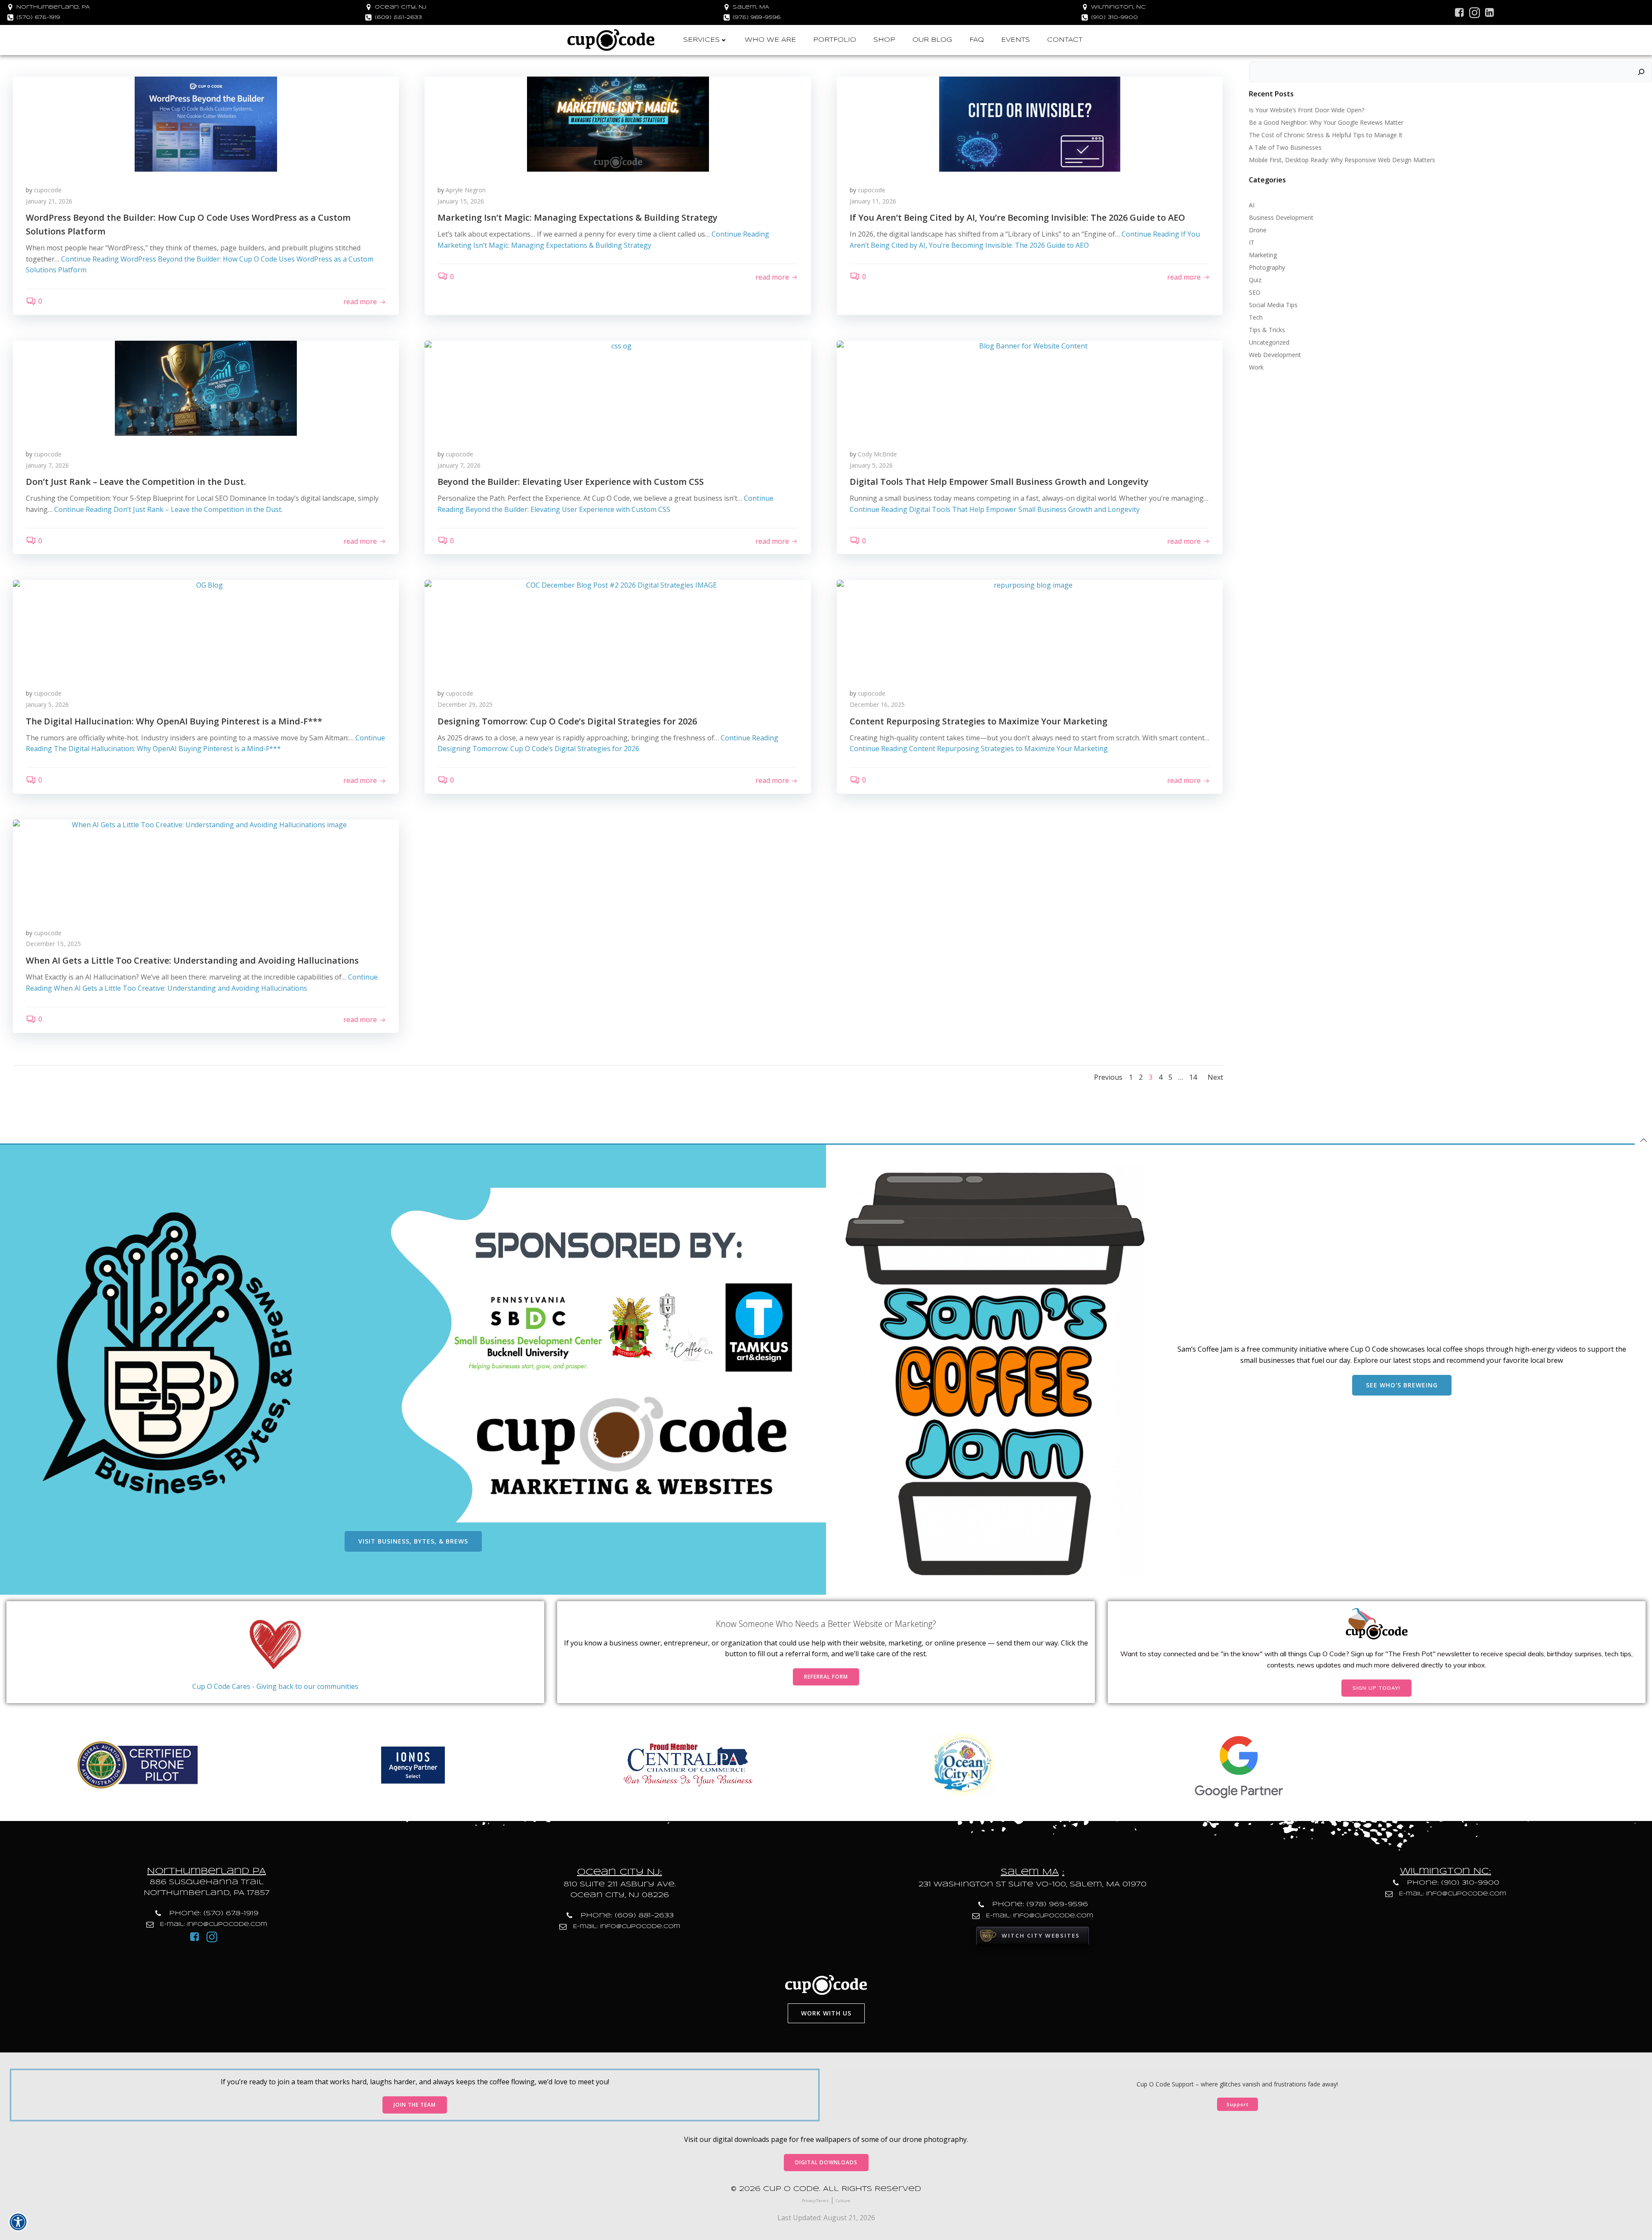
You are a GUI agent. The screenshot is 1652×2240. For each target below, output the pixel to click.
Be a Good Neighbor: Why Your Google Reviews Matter (1326, 122)
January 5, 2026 (871, 465)
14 (1193, 1077)
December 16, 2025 (877, 704)
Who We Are (770, 40)
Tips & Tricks (1267, 330)
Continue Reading (168, 509)
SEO (1255, 292)
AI (1252, 205)
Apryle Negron (466, 190)
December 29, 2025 (465, 704)
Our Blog (932, 40)
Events (1016, 40)
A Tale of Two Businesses (1285, 147)
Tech (1256, 317)
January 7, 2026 (47, 465)
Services (701, 40)
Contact (1065, 40)
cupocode (48, 190)
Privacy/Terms (815, 2201)
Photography (1267, 267)
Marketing (1263, 255)
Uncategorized (1269, 342)
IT (1252, 242)
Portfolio (835, 40)
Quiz (1255, 280)
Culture (843, 2201)
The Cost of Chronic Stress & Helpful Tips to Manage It (1326, 135)
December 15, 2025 (53, 944)
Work (1256, 367)
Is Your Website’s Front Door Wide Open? (1307, 110)
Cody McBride (877, 454)
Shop (884, 40)
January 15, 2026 (461, 201)
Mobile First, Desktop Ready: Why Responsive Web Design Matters (1342, 160)
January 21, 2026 (49, 201)
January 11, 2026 (873, 201)
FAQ (977, 40)
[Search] (1641, 72)
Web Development (1275, 355)
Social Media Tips (1273, 305)
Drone (1258, 230)
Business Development (1281, 217)
